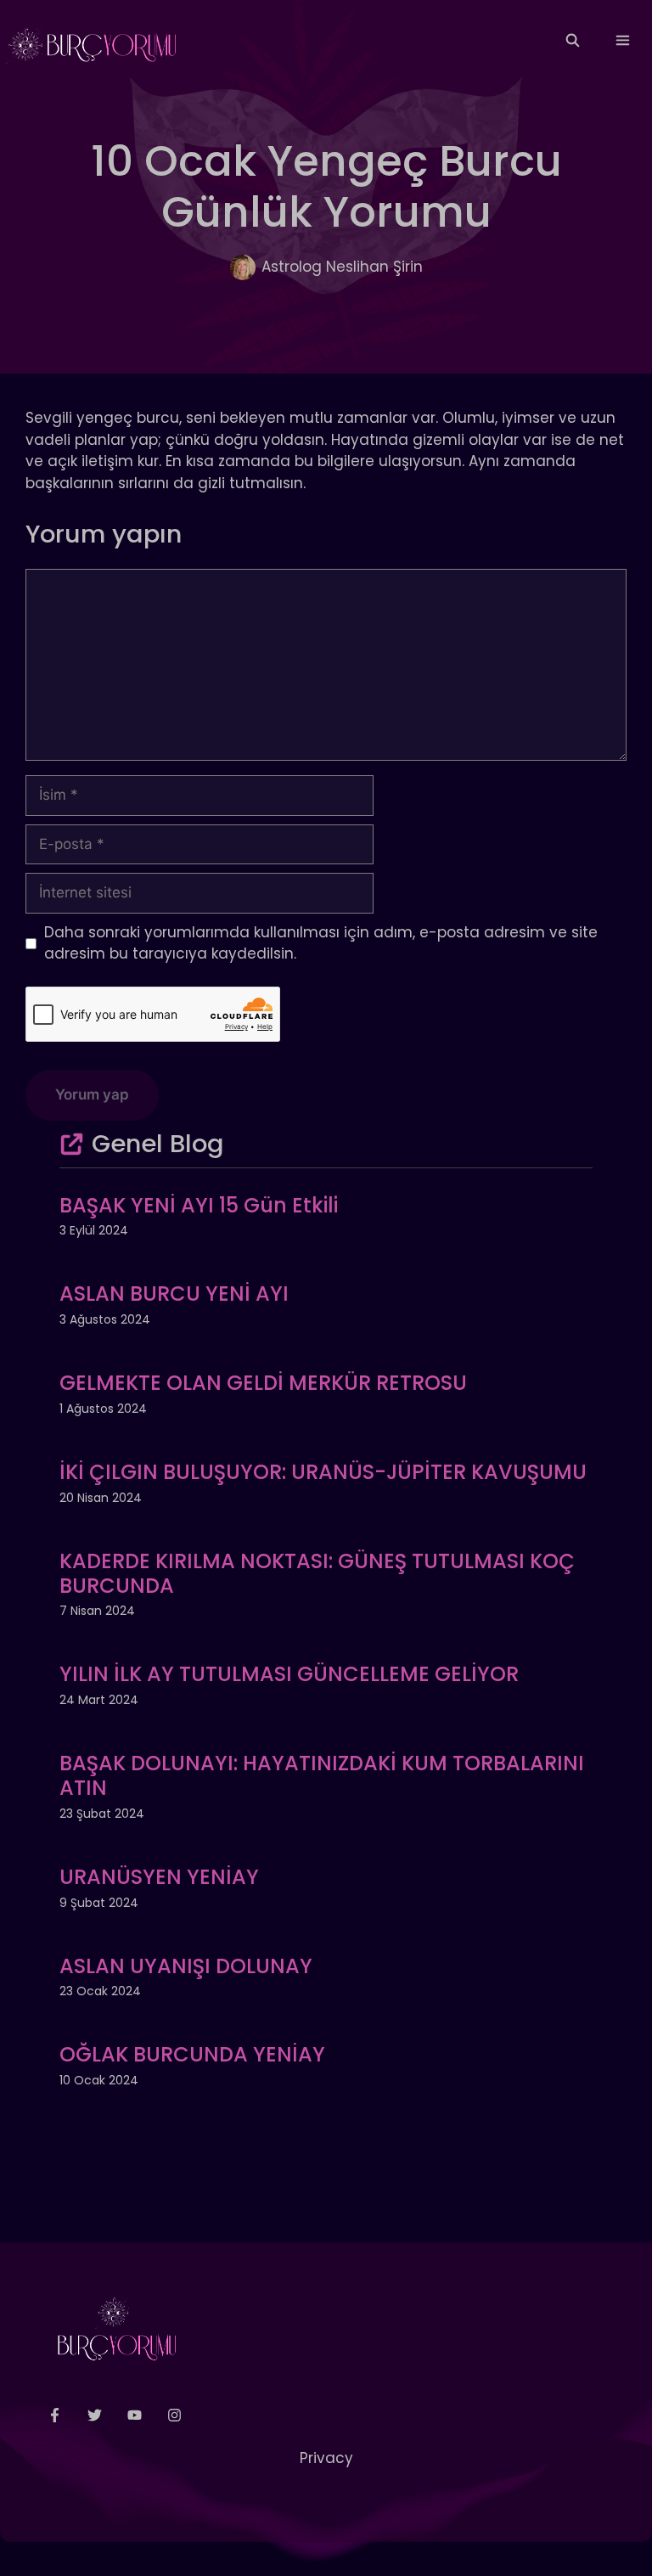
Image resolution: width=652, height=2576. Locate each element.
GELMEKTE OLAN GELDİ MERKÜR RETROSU (263, 1383)
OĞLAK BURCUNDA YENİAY (192, 2054)
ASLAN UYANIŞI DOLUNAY (186, 1966)
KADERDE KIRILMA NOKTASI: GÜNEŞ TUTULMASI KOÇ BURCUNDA (317, 1573)
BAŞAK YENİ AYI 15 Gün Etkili (199, 1205)
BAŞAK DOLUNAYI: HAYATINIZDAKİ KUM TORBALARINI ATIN (322, 1775)
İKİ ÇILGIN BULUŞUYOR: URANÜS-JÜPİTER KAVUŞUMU (323, 1472)
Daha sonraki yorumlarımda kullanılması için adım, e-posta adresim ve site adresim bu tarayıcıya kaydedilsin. (321, 943)
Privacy (326, 2458)
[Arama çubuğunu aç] (572, 41)
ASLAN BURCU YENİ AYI (174, 1294)
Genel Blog (158, 1144)
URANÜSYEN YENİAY (159, 1877)
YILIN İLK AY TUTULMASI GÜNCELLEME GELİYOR (289, 1674)
